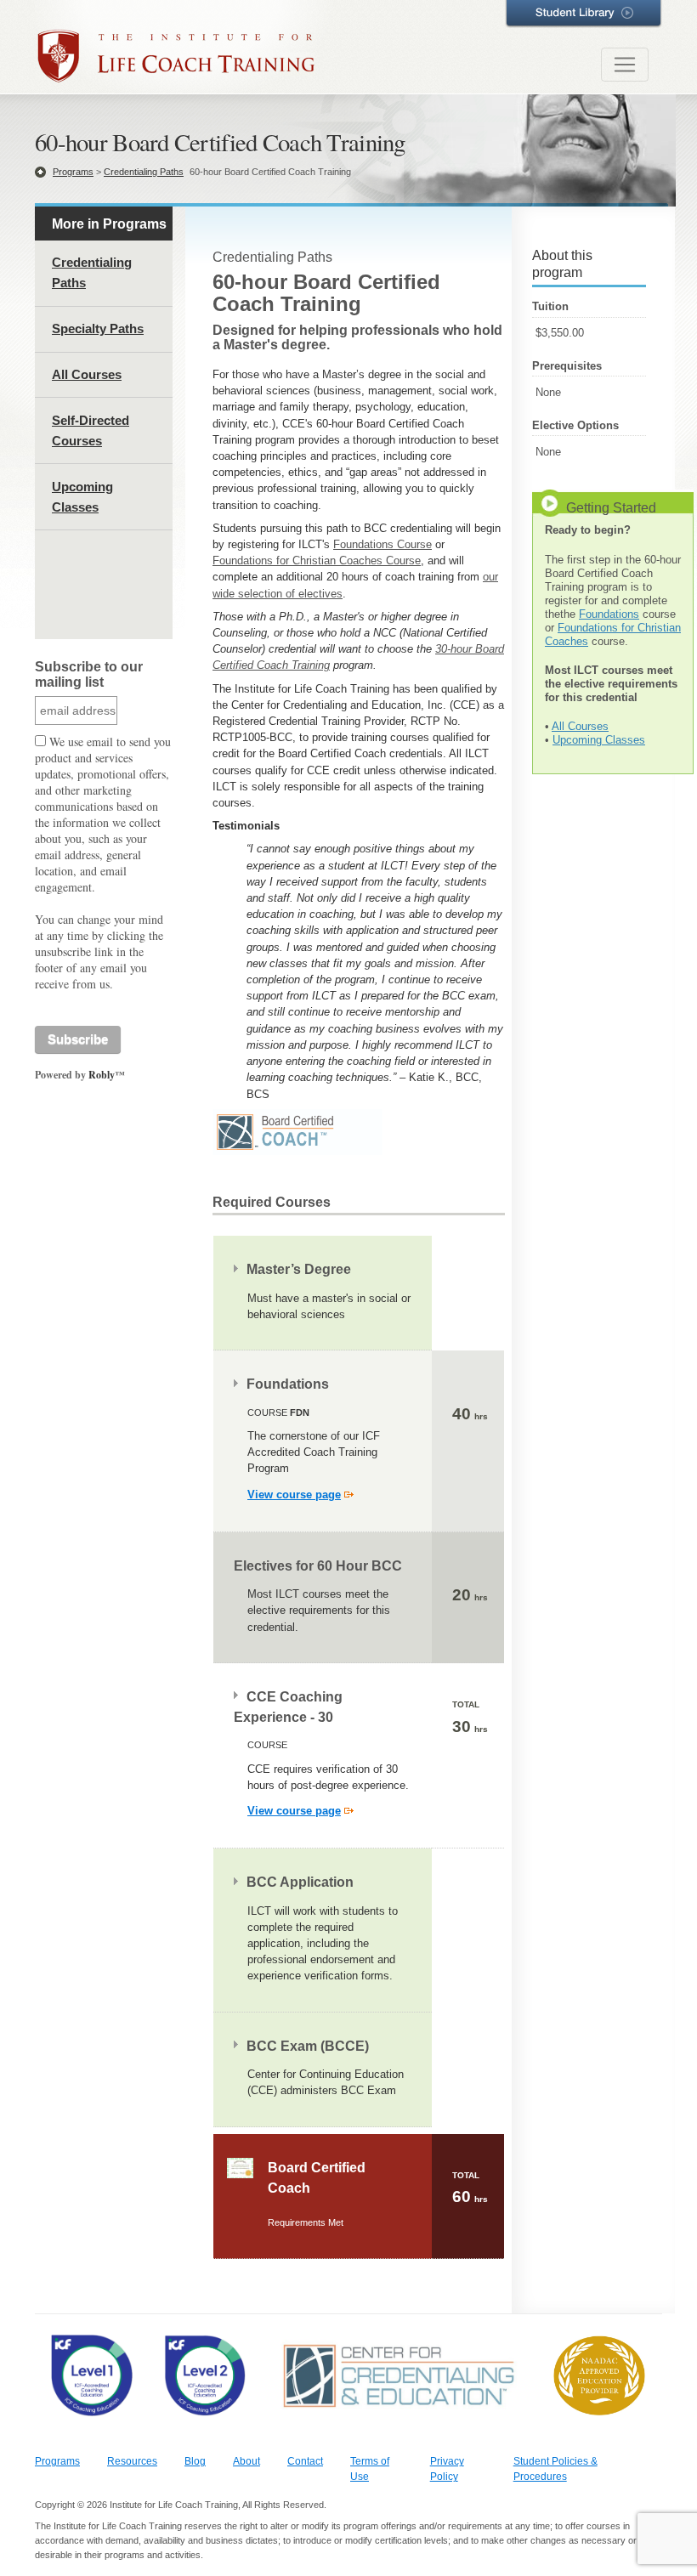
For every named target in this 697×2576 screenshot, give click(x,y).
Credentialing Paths (144, 172)
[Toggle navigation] (625, 65)
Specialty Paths (98, 328)
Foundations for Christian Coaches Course (317, 560)
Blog (195, 2461)
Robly (102, 1075)
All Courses (87, 374)
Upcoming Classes (599, 740)
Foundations (609, 614)
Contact (305, 2461)
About (246, 2461)
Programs (73, 172)
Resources (132, 2461)
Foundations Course (382, 544)
